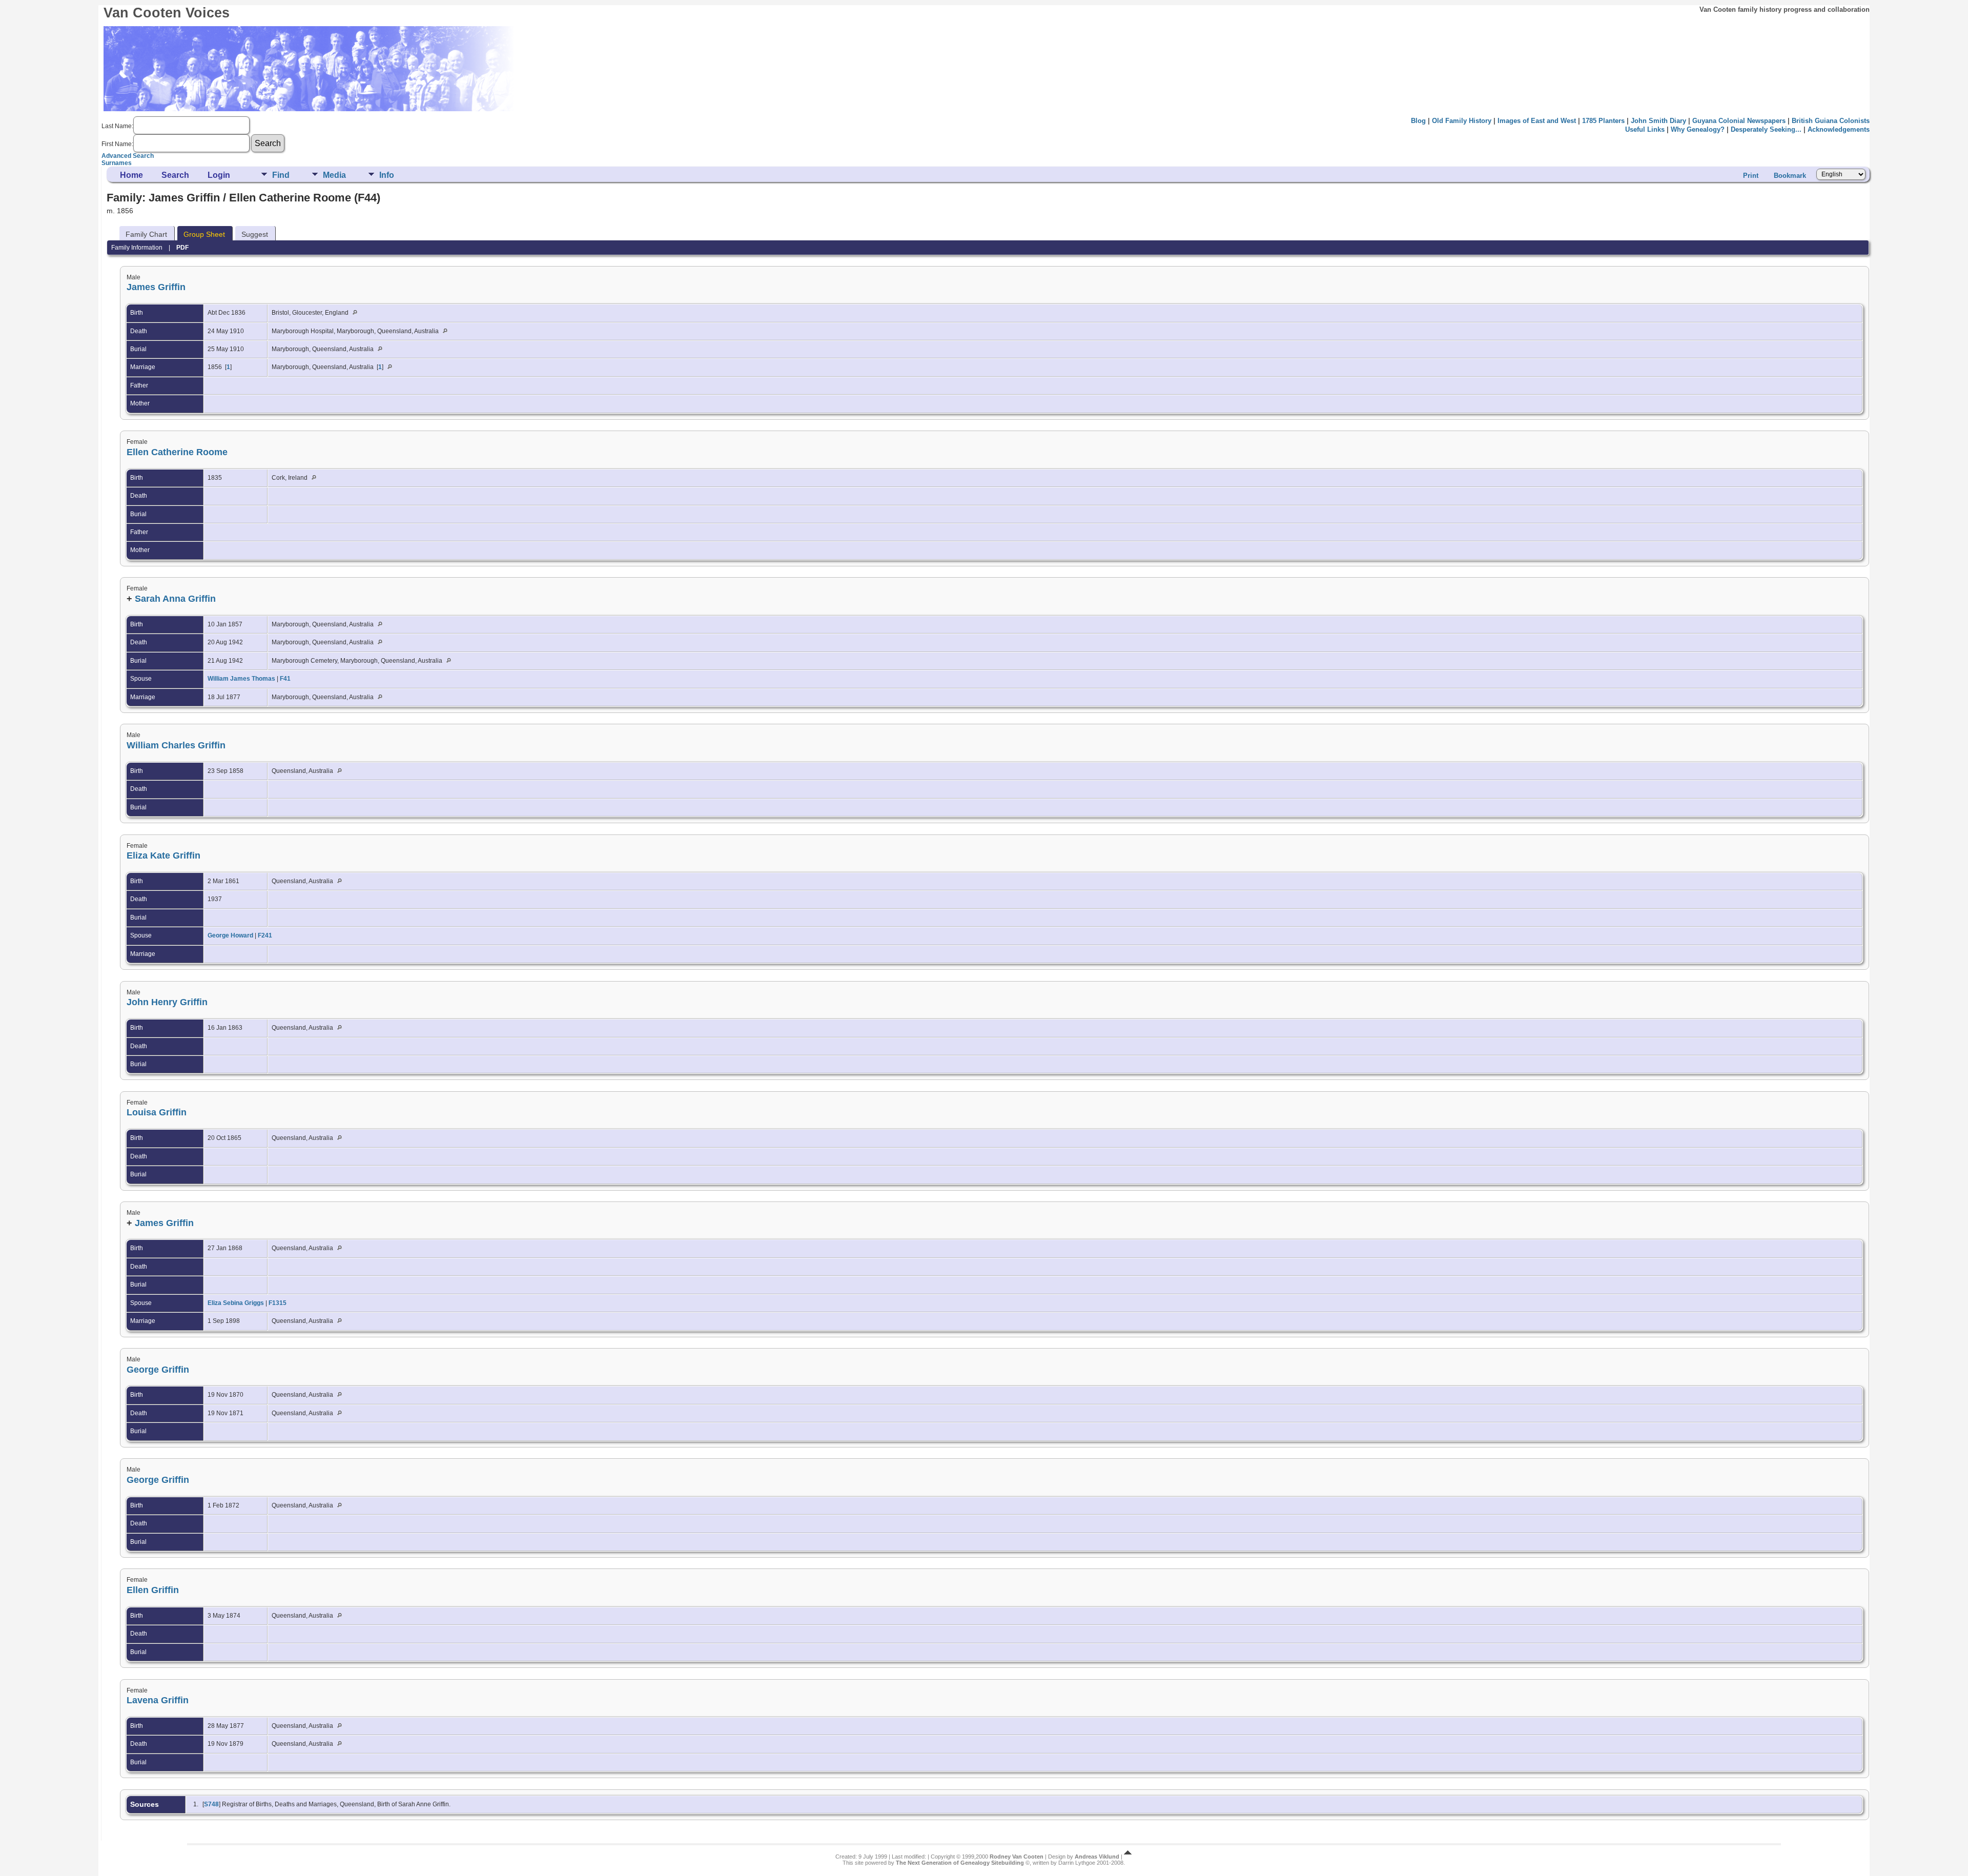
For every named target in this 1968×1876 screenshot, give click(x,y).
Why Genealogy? (1698, 129)
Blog (1418, 121)
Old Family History (1462, 121)
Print (1751, 176)
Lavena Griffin (158, 1700)
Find (281, 175)
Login (219, 175)
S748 (211, 1804)
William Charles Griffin (176, 745)
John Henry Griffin (167, 1002)
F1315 (278, 1303)
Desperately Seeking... (1766, 129)
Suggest (255, 234)
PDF (182, 248)
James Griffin (156, 287)
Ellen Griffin (153, 1590)
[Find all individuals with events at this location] (357, 313)
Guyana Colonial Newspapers (1739, 121)
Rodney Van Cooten (1017, 1857)
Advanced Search (128, 156)
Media (334, 175)
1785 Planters (1603, 121)
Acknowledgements (1839, 129)
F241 (265, 935)
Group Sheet (204, 234)
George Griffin (158, 1370)
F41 (285, 679)
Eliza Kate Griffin (163, 855)
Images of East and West (1537, 121)
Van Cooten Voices (167, 13)
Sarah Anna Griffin (175, 599)
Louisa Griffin (157, 1112)
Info (387, 175)
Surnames (117, 163)
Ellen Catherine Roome (177, 452)
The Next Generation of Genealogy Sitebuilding (960, 1863)
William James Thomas (241, 679)
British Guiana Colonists (1831, 121)
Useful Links (1645, 129)
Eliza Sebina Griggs (236, 1303)
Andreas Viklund (1097, 1857)
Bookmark (1790, 176)
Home (131, 175)
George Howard (230, 935)
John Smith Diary (1658, 121)
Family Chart (146, 234)
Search (175, 175)
